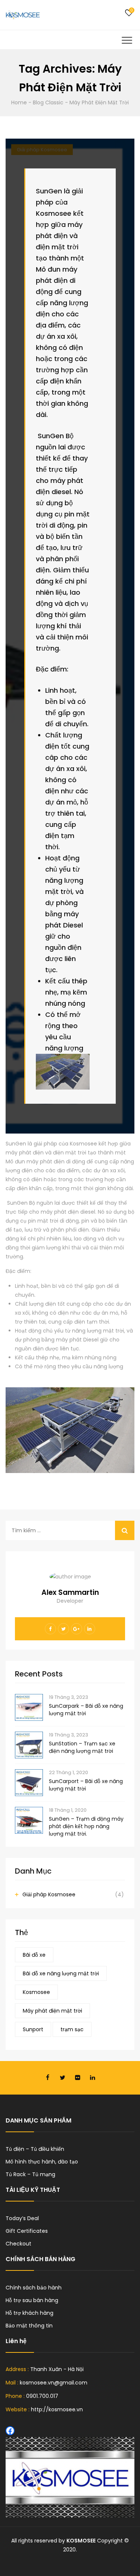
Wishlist (129, 13)
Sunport (33, 2029)
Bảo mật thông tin (29, 2326)
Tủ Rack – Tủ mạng (30, 2174)
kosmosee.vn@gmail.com (54, 2383)
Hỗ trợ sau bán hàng (32, 2300)
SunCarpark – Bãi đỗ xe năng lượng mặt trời (86, 1710)
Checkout (18, 2244)
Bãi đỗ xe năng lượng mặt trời (61, 1973)
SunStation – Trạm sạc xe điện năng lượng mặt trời (82, 1747)
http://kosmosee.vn (57, 2409)
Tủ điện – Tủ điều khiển (35, 2149)
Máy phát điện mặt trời (52, 2011)
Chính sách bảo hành (34, 2288)
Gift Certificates (27, 2231)
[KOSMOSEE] (23, 15)
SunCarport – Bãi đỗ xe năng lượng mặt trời (86, 1785)
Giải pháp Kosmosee (49, 1894)
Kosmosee (36, 1992)
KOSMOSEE (81, 2541)
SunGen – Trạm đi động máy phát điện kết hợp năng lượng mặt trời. (86, 1826)
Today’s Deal (22, 2218)
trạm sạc (72, 2029)
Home (19, 102)
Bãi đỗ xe (34, 1955)
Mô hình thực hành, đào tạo (42, 2162)
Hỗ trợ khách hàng (29, 2313)
